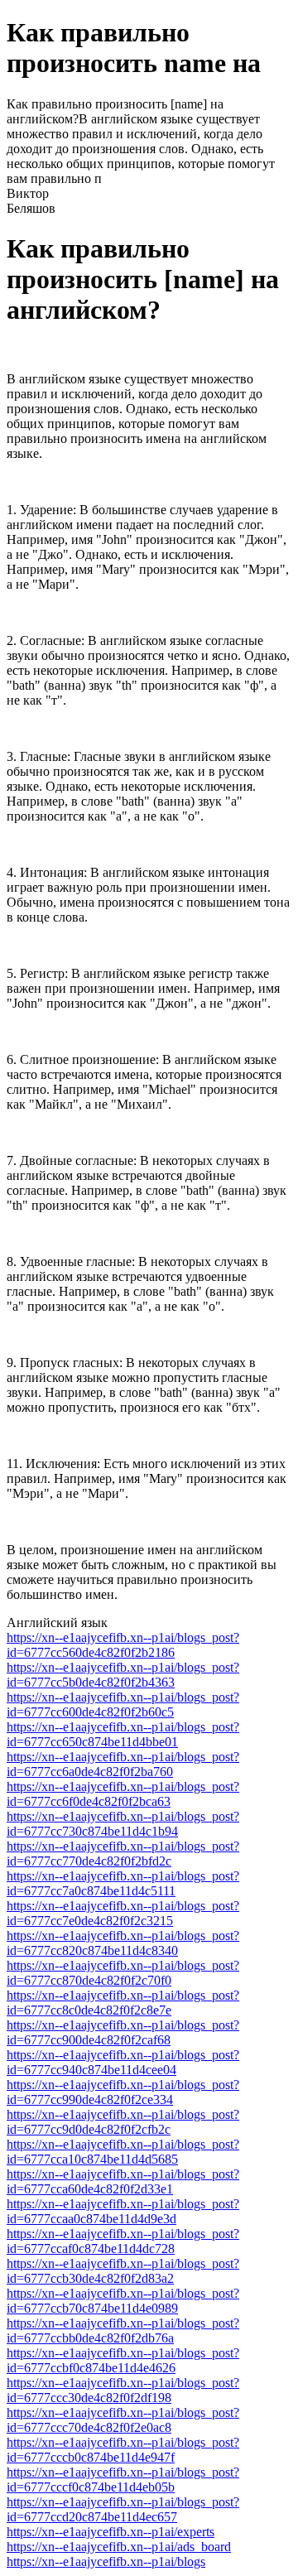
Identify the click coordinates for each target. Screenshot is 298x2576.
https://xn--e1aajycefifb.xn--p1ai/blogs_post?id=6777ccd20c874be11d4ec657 (123, 2509)
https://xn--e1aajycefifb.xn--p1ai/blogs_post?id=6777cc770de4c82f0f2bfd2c (123, 1854)
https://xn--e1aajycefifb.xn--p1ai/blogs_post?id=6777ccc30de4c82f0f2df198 (123, 2390)
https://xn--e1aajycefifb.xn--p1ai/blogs (106, 2562)
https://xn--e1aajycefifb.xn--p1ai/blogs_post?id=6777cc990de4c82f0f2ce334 (123, 2092)
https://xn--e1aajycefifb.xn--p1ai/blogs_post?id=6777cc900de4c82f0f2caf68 (123, 2032)
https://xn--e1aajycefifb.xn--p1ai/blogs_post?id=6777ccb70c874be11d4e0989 (123, 2301)
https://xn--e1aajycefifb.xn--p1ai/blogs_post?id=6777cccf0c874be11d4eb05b (123, 2480)
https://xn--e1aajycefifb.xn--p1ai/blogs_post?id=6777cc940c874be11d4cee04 (123, 2062)
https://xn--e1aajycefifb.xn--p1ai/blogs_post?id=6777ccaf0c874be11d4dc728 (123, 2241)
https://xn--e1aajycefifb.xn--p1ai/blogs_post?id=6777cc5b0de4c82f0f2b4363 (123, 1675)
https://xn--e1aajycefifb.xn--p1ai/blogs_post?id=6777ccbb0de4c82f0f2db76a (123, 2330)
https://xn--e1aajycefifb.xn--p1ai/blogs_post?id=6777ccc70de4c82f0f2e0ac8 (123, 2420)
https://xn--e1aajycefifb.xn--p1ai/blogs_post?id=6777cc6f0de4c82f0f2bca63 (123, 1794)
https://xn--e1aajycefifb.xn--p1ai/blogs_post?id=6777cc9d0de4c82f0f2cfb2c (123, 2122)
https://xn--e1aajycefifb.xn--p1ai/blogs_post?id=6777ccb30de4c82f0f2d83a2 (123, 2271)
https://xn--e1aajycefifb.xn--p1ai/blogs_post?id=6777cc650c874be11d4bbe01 (123, 1734)
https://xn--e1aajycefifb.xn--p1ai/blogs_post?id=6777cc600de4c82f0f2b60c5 (123, 1704)
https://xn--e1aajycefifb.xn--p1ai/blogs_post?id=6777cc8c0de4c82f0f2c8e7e (123, 2003)
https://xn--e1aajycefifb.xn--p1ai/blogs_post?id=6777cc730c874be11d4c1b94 (123, 1824)
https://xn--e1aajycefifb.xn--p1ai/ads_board (119, 2547)
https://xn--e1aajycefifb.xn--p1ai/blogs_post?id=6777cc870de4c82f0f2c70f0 (123, 1973)
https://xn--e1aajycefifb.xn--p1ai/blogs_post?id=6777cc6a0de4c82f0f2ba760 (123, 1764)
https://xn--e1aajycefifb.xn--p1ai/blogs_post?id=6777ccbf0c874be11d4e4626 (123, 2360)
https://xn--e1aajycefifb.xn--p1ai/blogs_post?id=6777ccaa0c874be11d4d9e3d (123, 2211)
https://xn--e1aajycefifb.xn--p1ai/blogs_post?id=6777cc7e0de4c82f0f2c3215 (123, 1913)
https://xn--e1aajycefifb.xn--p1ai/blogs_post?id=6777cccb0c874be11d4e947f (123, 2450)
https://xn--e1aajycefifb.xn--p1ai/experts (111, 2532)
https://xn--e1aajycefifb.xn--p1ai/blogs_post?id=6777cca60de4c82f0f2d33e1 (123, 2181)
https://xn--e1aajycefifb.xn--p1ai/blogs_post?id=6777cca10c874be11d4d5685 (123, 2152)
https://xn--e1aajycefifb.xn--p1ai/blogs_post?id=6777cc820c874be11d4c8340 (123, 1943)
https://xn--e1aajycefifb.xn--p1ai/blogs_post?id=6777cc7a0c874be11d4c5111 (123, 1883)
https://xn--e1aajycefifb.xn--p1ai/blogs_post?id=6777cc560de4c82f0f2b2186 (123, 1645)
